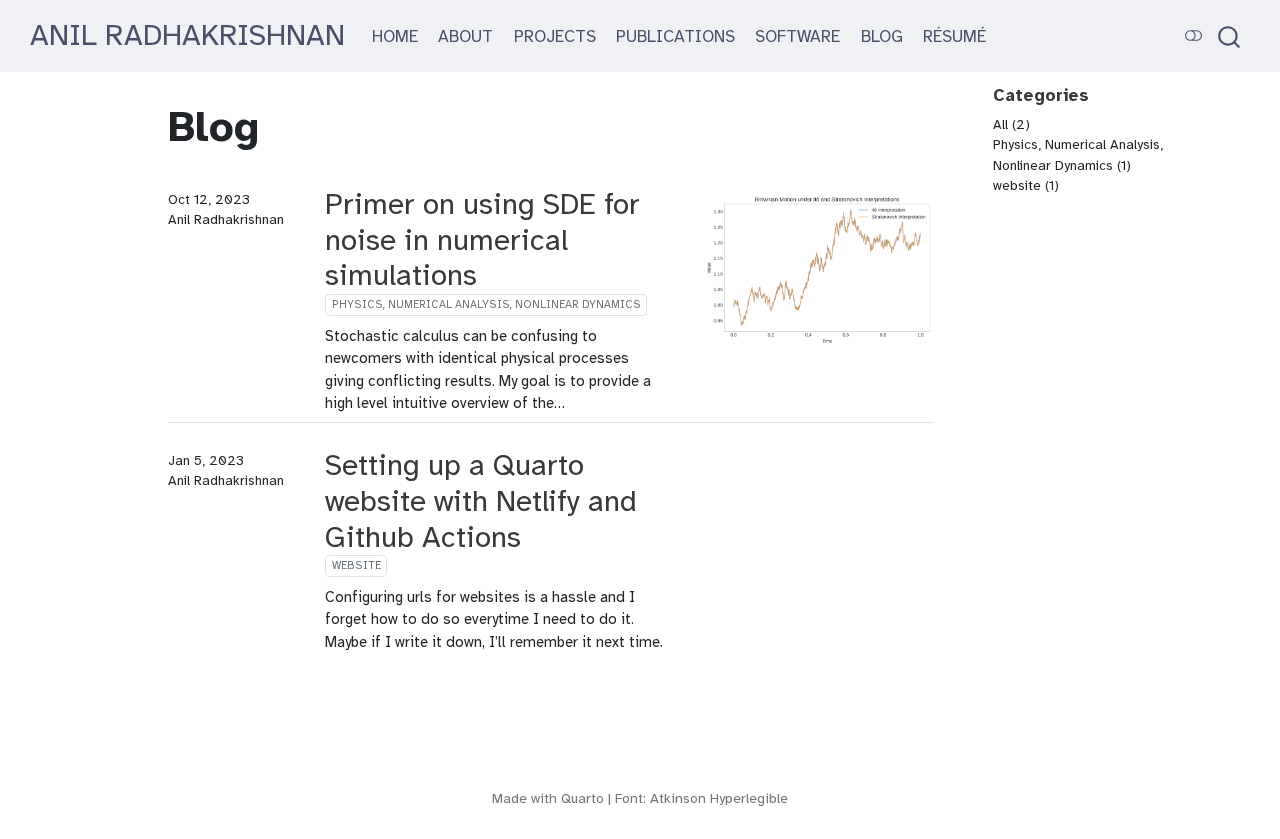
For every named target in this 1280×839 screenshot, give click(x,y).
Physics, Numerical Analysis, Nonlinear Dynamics (486, 304)
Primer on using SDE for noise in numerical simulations (482, 240)
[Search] (1229, 36)
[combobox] (1230, 36)
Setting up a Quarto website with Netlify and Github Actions (481, 501)
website (356, 565)
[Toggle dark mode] (1194, 35)
